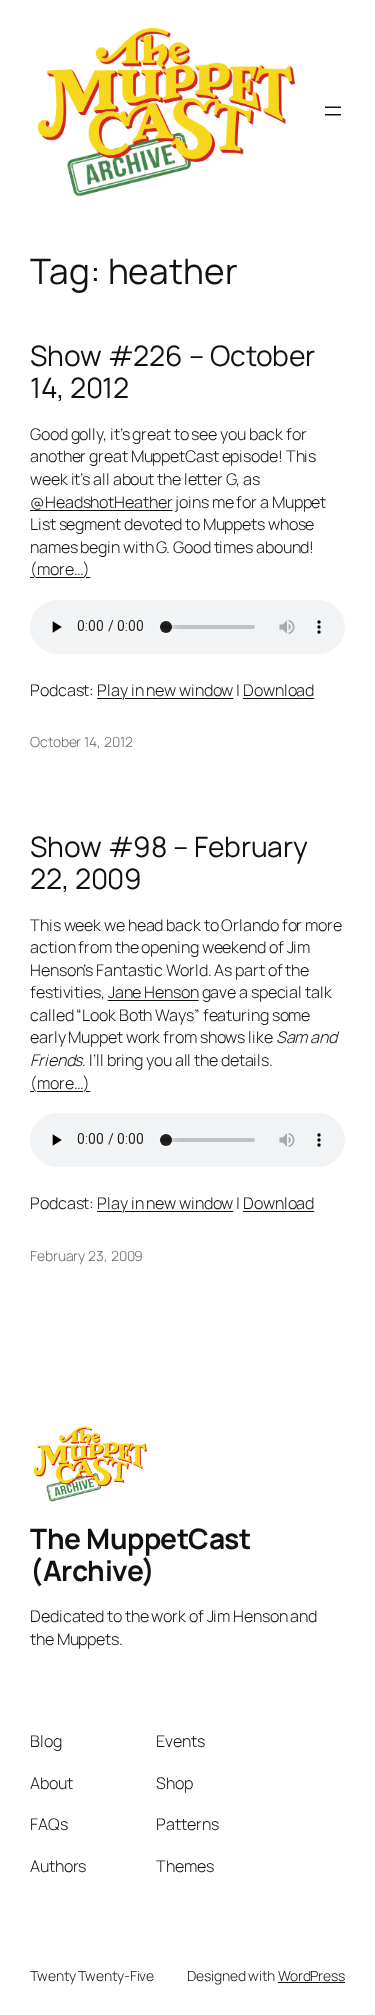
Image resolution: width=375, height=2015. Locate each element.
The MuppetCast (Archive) (140, 1554)
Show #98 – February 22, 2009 (169, 862)
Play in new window (165, 690)
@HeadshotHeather (101, 502)
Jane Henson (153, 992)
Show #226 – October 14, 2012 (172, 371)
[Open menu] (333, 111)
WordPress (311, 1975)
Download (278, 690)
